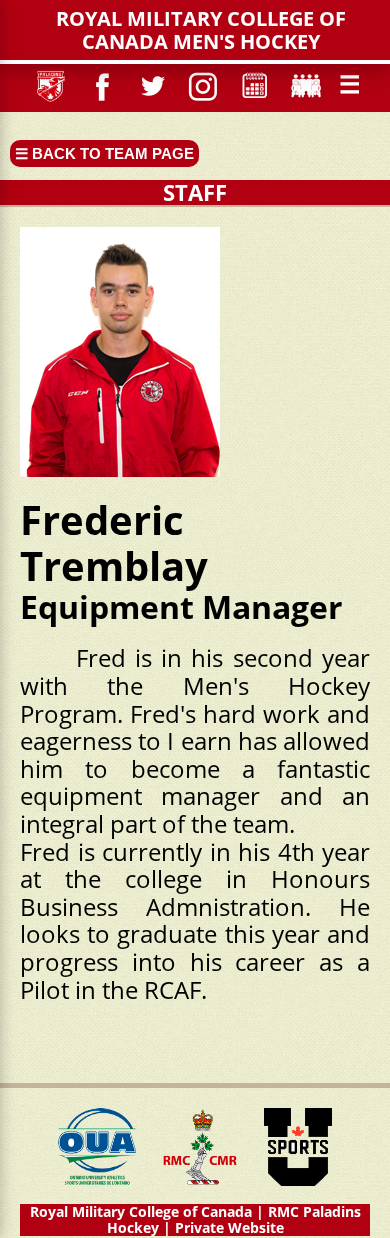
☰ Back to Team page (104, 153)
